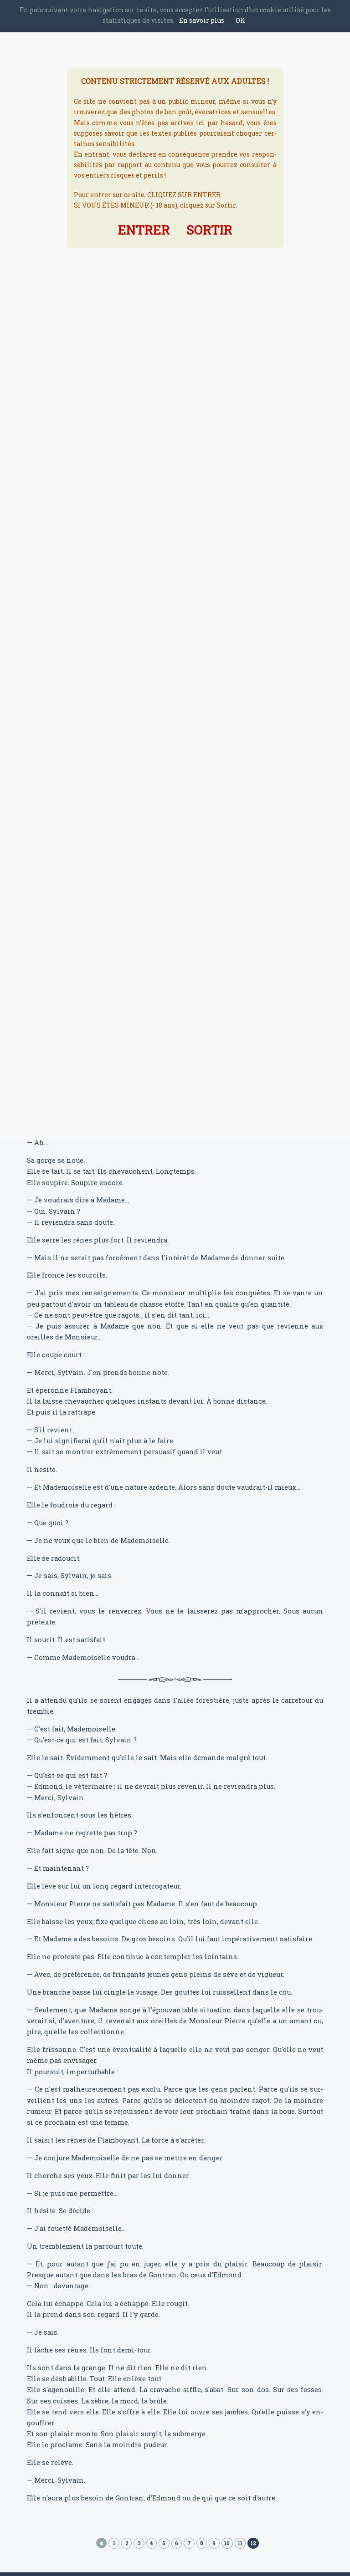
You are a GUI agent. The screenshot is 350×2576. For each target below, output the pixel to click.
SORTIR (209, 230)
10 (227, 2543)
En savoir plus (202, 20)
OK (240, 20)
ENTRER (144, 230)
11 (240, 2543)
